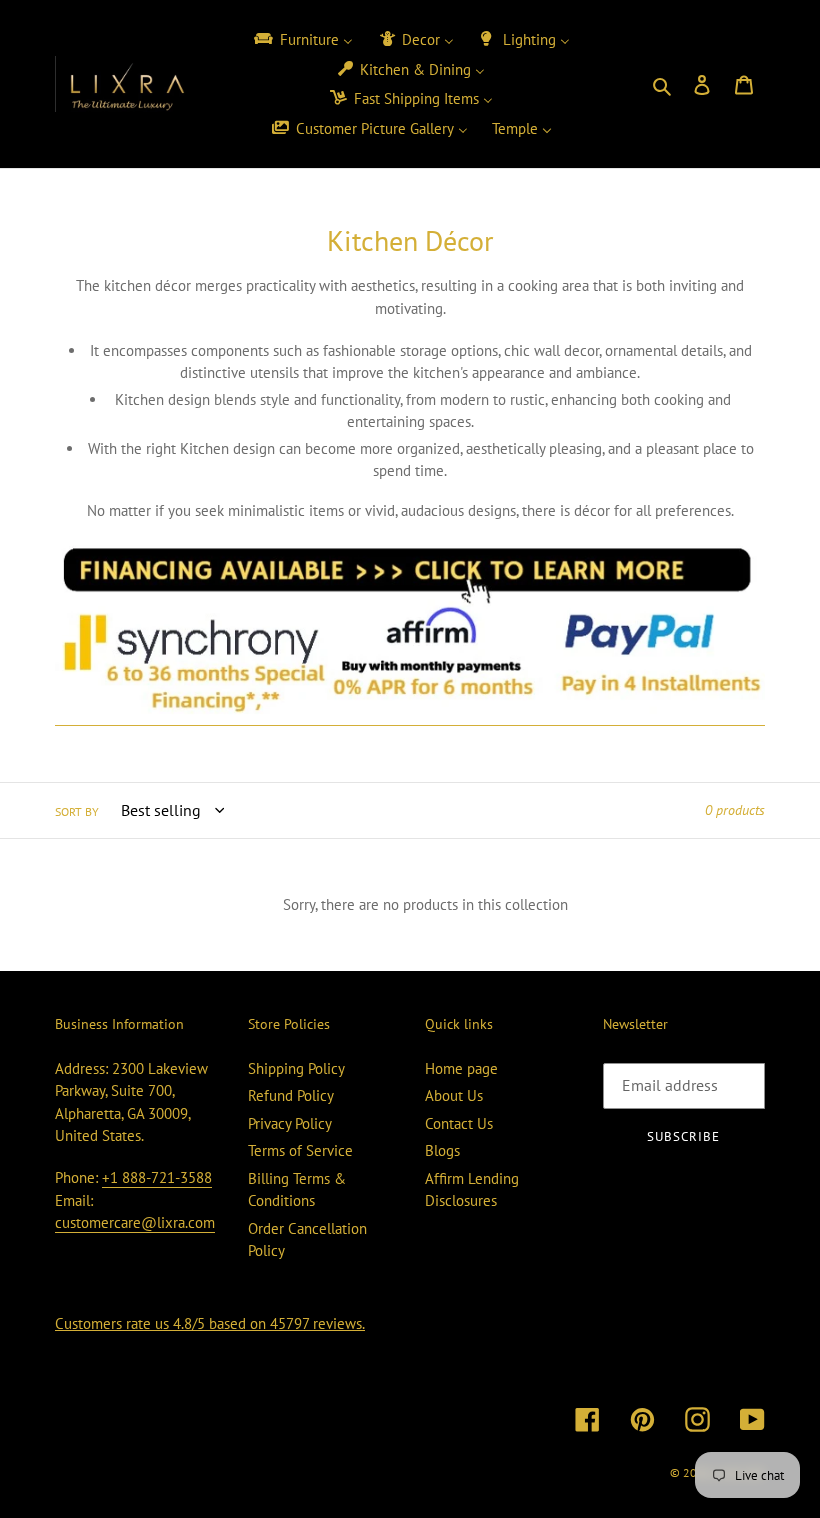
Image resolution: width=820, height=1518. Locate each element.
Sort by (77, 811)
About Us (454, 1095)
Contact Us (459, 1123)
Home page (461, 1068)
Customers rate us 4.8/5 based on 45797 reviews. (210, 1323)
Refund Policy (291, 1095)
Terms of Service (300, 1150)
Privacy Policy (290, 1123)
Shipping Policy (296, 1068)
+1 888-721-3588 (157, 1177)
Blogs (442, 1150)
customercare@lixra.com (135, 1222)
